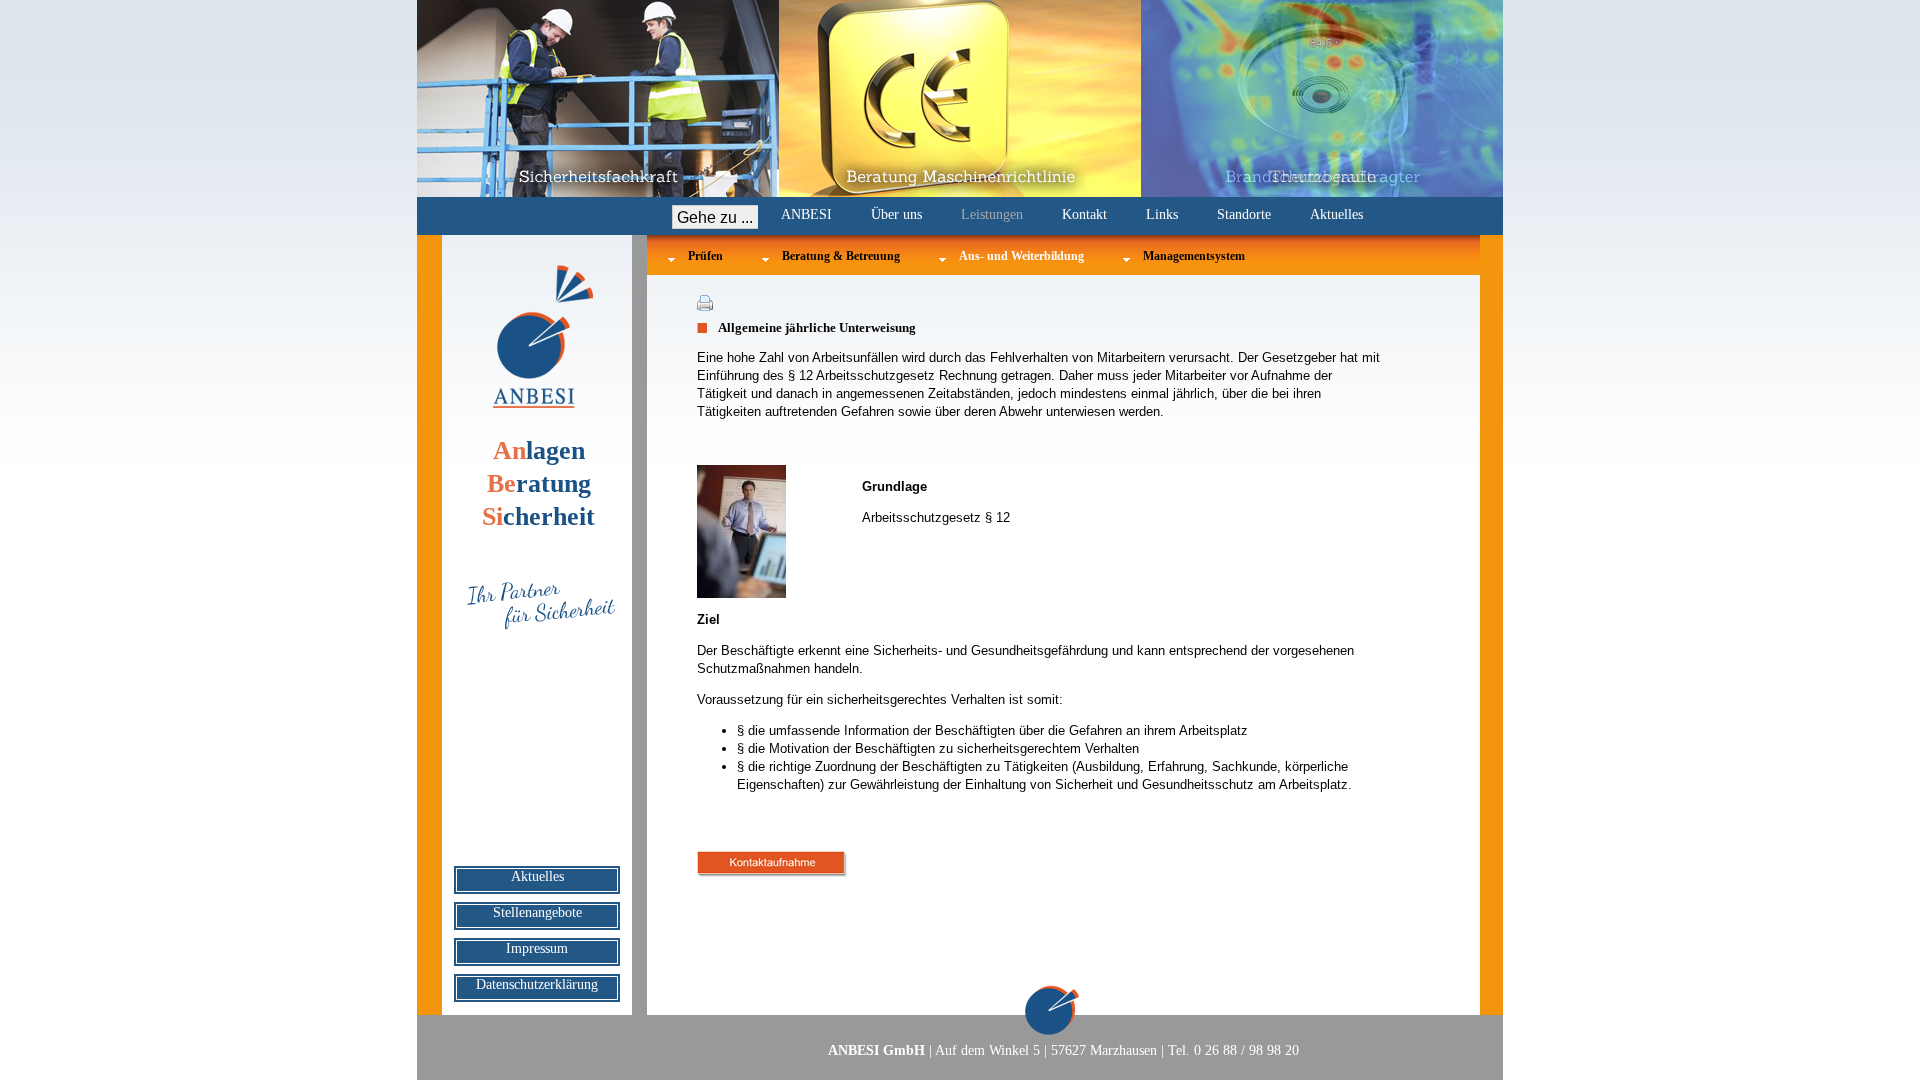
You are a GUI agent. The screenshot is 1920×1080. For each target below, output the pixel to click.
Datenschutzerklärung (537, 984)
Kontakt (1084, 214)
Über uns (896, 214)
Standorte (1244, 214)
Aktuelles (1336, 214)
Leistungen (992, 214)
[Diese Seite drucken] (705, 307)
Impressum (537, 948)
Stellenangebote (537, 912)
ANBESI (806, 214)
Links (1162, 214)
